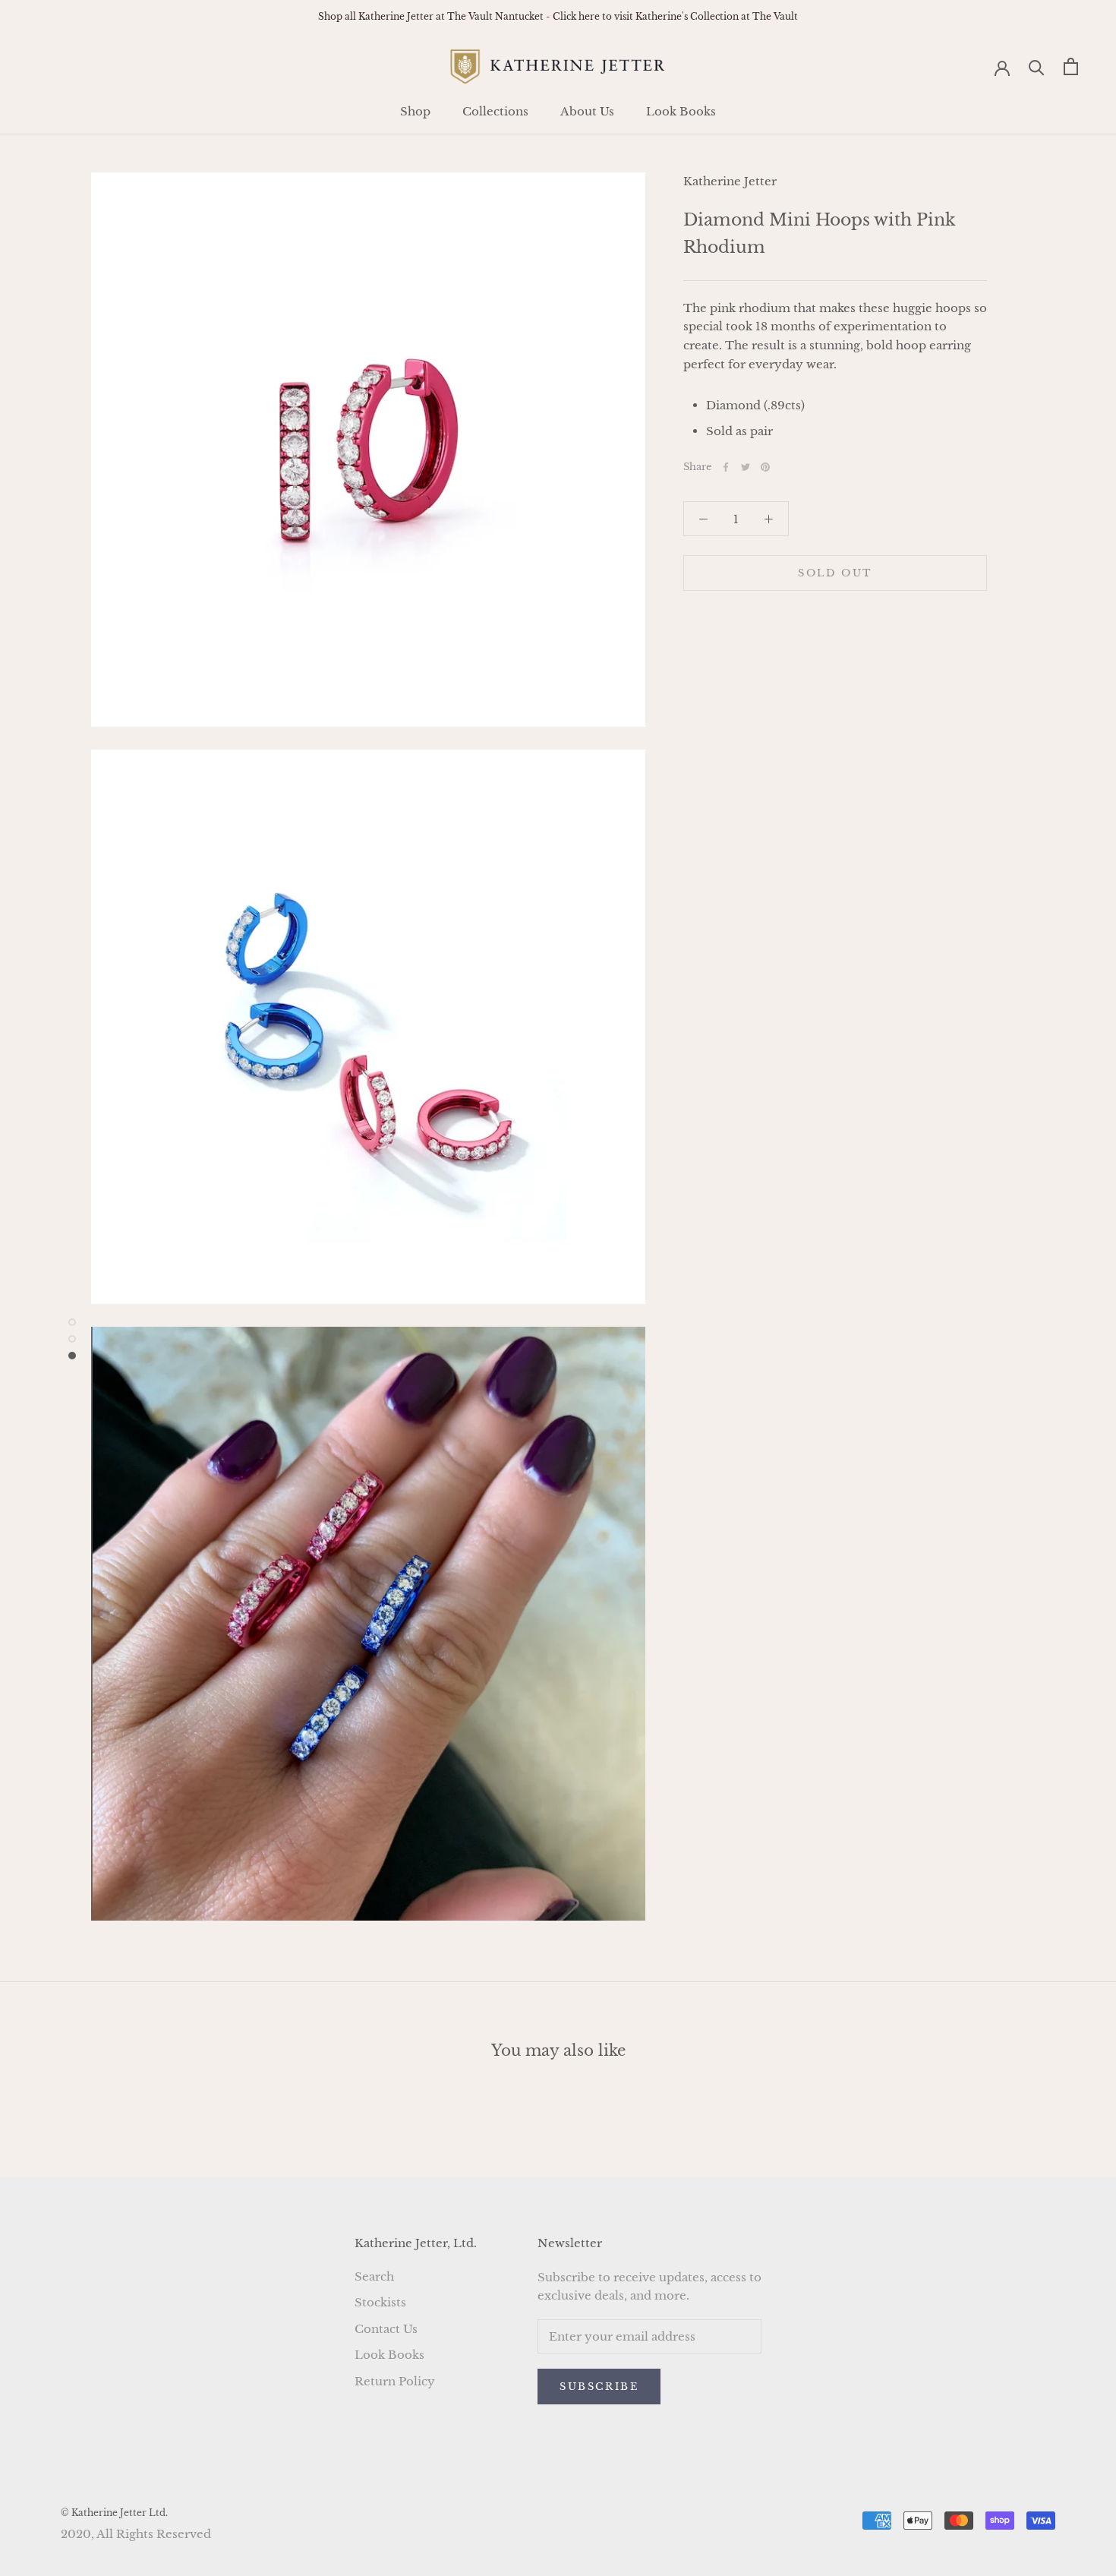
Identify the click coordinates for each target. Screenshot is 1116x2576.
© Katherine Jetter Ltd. (114, 2513)
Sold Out (835, 573)
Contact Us (386, 2329)
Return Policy (395, 2381)
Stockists (380, 2302)
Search (374, 2276)
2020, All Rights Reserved (136, 2534)
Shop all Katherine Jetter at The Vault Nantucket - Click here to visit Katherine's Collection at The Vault (558, 16)
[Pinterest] (765, 467)
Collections (495, 111)
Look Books (681, 111)
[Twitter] (746, 467)
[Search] (1037, 66)
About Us (587, 111)
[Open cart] (1071, 66)
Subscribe (599, 2387)
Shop (415, 111)
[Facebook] (726, 467)
